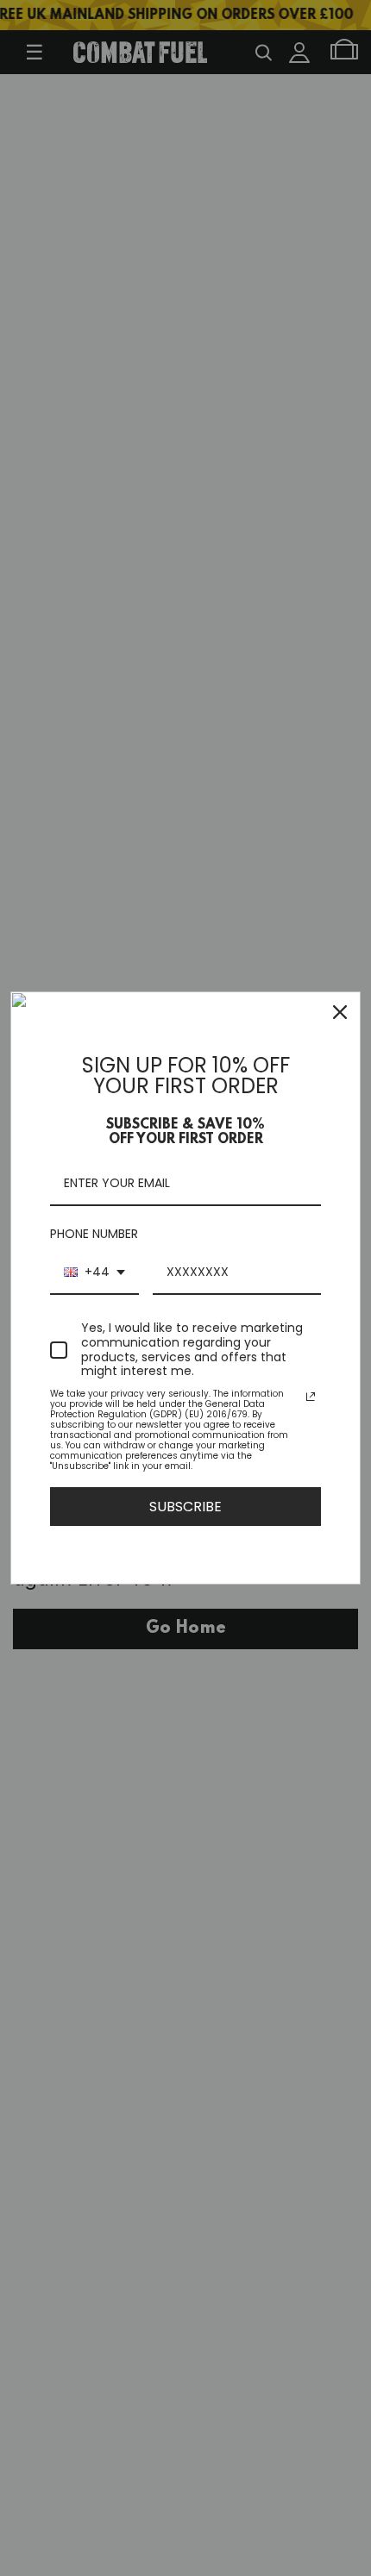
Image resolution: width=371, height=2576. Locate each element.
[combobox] (94, 1273)
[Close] (340, 1012)
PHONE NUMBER (94, 1234)
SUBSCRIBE (185, 1507)
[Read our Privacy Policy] (311, 1397)
